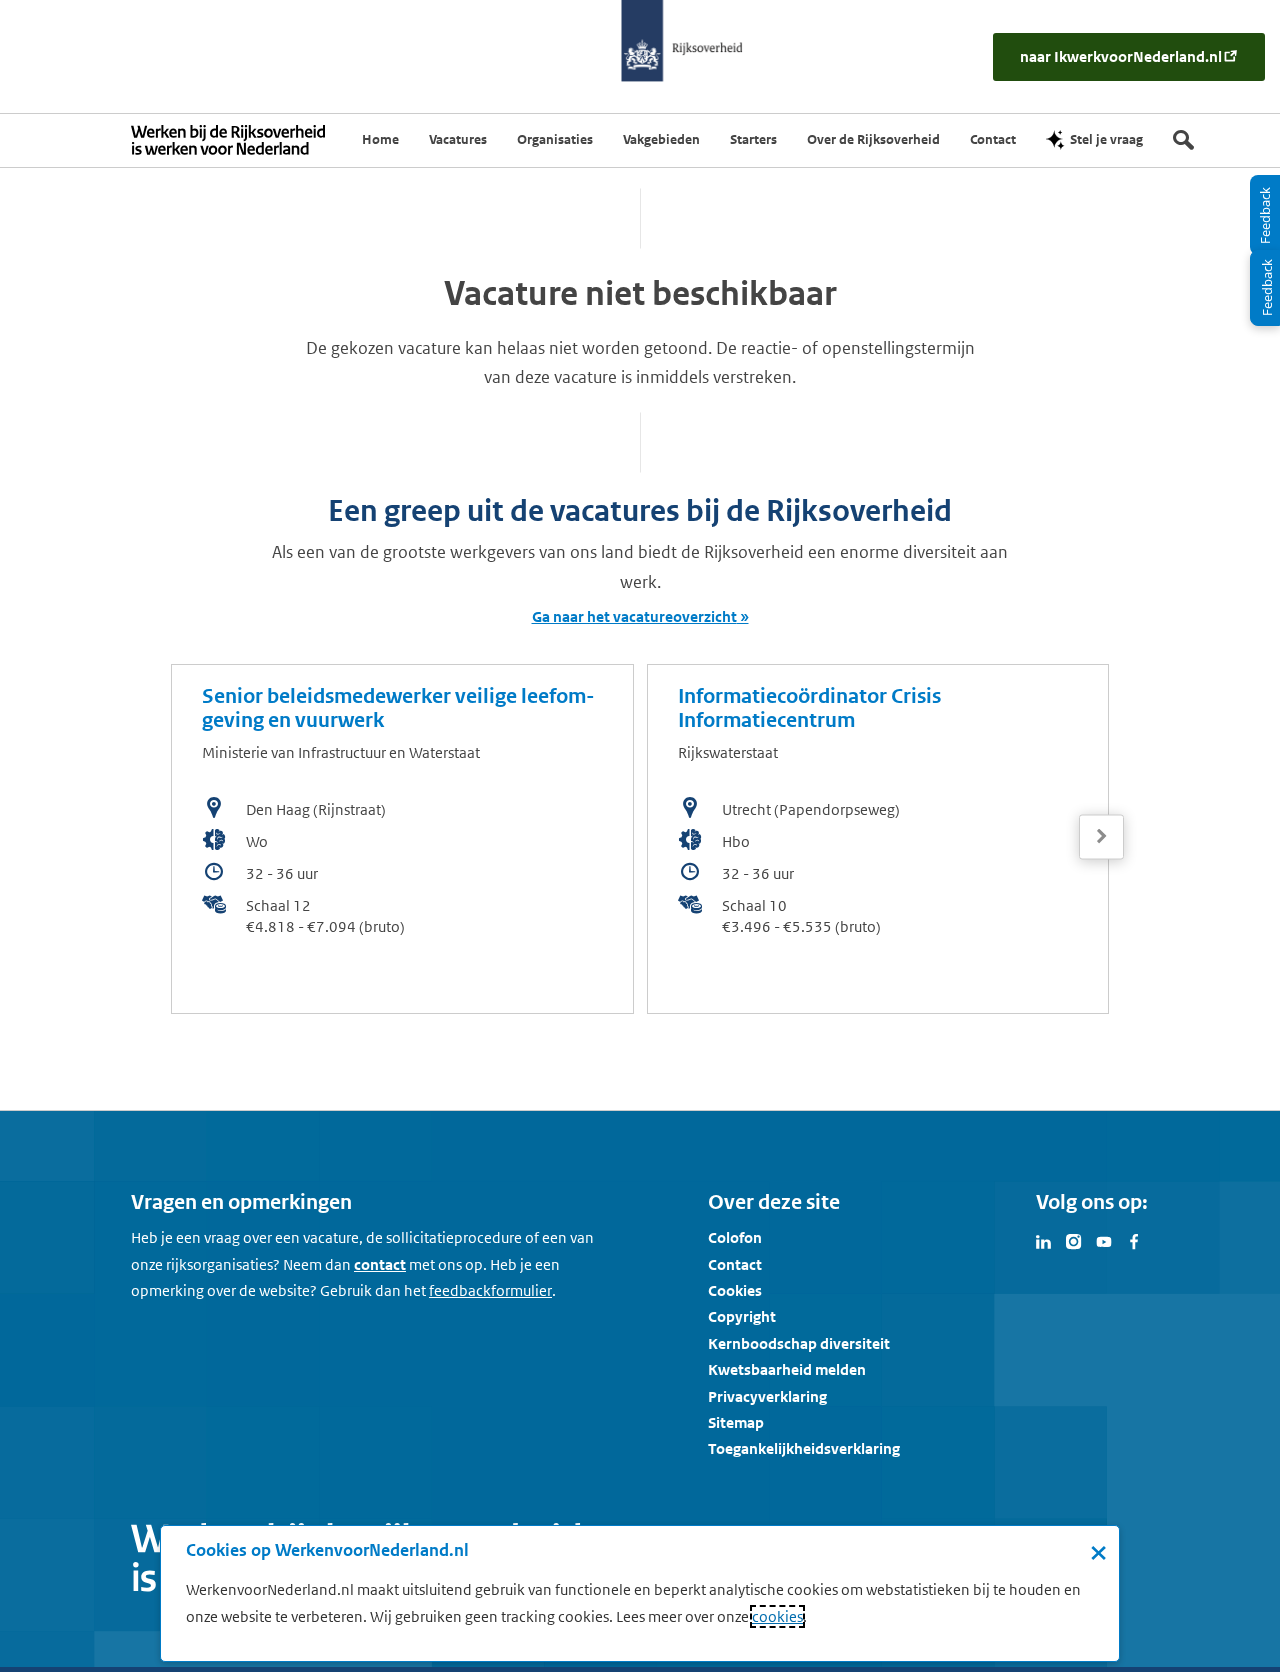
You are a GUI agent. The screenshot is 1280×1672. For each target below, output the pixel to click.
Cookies (735, 1290)
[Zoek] (1183, 140)
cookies (777, 1616)
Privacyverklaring (767, 1396)
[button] (1101, 837)
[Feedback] (1265, 288)
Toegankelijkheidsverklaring (804, 1448)
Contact (735, 1264)
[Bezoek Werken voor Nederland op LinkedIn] (1044, 1240)
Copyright (742, 1316)
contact (380, 1264)
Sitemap (736, 1422)
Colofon (735, 1237)
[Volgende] (1101, 836)
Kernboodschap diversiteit (799, 1343)
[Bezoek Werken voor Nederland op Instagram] (1074, 1240)
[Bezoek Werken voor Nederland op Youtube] (1104, 1240)
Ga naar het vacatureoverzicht (634, 616)
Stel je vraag (1106, 139)
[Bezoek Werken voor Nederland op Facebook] (1134, 1240)
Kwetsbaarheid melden (787, 1369)
